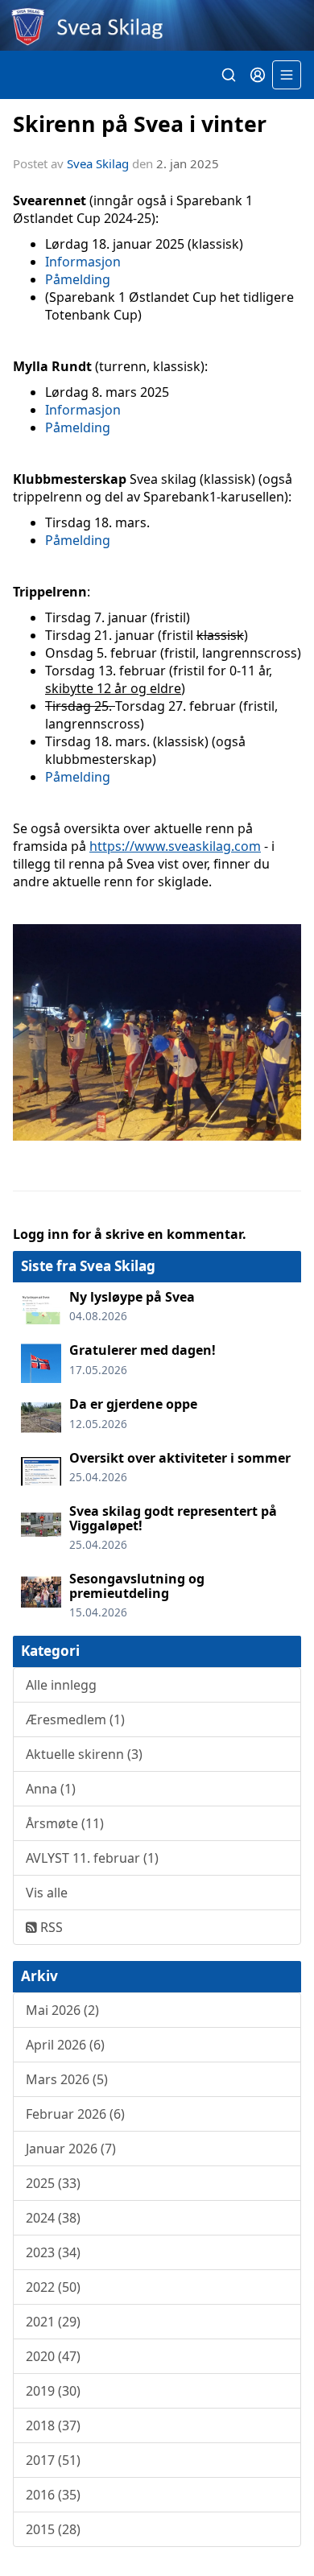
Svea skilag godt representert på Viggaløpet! (173, 1518)
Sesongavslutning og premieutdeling (137, 1586)
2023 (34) (53, 2252)
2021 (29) (53, 2322)
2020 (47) (53, 2356)
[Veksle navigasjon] (287, 75)
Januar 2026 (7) (71, 2149)
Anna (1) (51, 1789)
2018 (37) (53, 2425)
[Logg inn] (258, 75)
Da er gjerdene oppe (133, 1404)
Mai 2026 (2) (62, 2010)
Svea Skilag (98, 163)
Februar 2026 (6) (75, 2114)
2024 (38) (53, 2218)
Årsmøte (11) (65, 1823)
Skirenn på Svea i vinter (140, 124)
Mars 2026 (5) (67, 2079)
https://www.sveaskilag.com (175, 846)
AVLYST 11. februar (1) (92, 1858)
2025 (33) (53, 2183)
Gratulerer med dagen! (143, 1350)
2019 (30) (53, 2391)
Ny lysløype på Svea (132, 1297)
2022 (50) (53, 2287)
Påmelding (78, 279)
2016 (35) (53, 2495)
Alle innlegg (61, 1685)
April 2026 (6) (65, 2045)
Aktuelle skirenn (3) (84, 1754)
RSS (50, 1927)
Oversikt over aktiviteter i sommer (180, 1458)
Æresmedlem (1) (75, 1719)
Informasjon (83, 262)
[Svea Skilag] (157, 25)
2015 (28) (53, 2529)
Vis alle (47, 1893)
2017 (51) (53, 2460)
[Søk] (229, 75)
